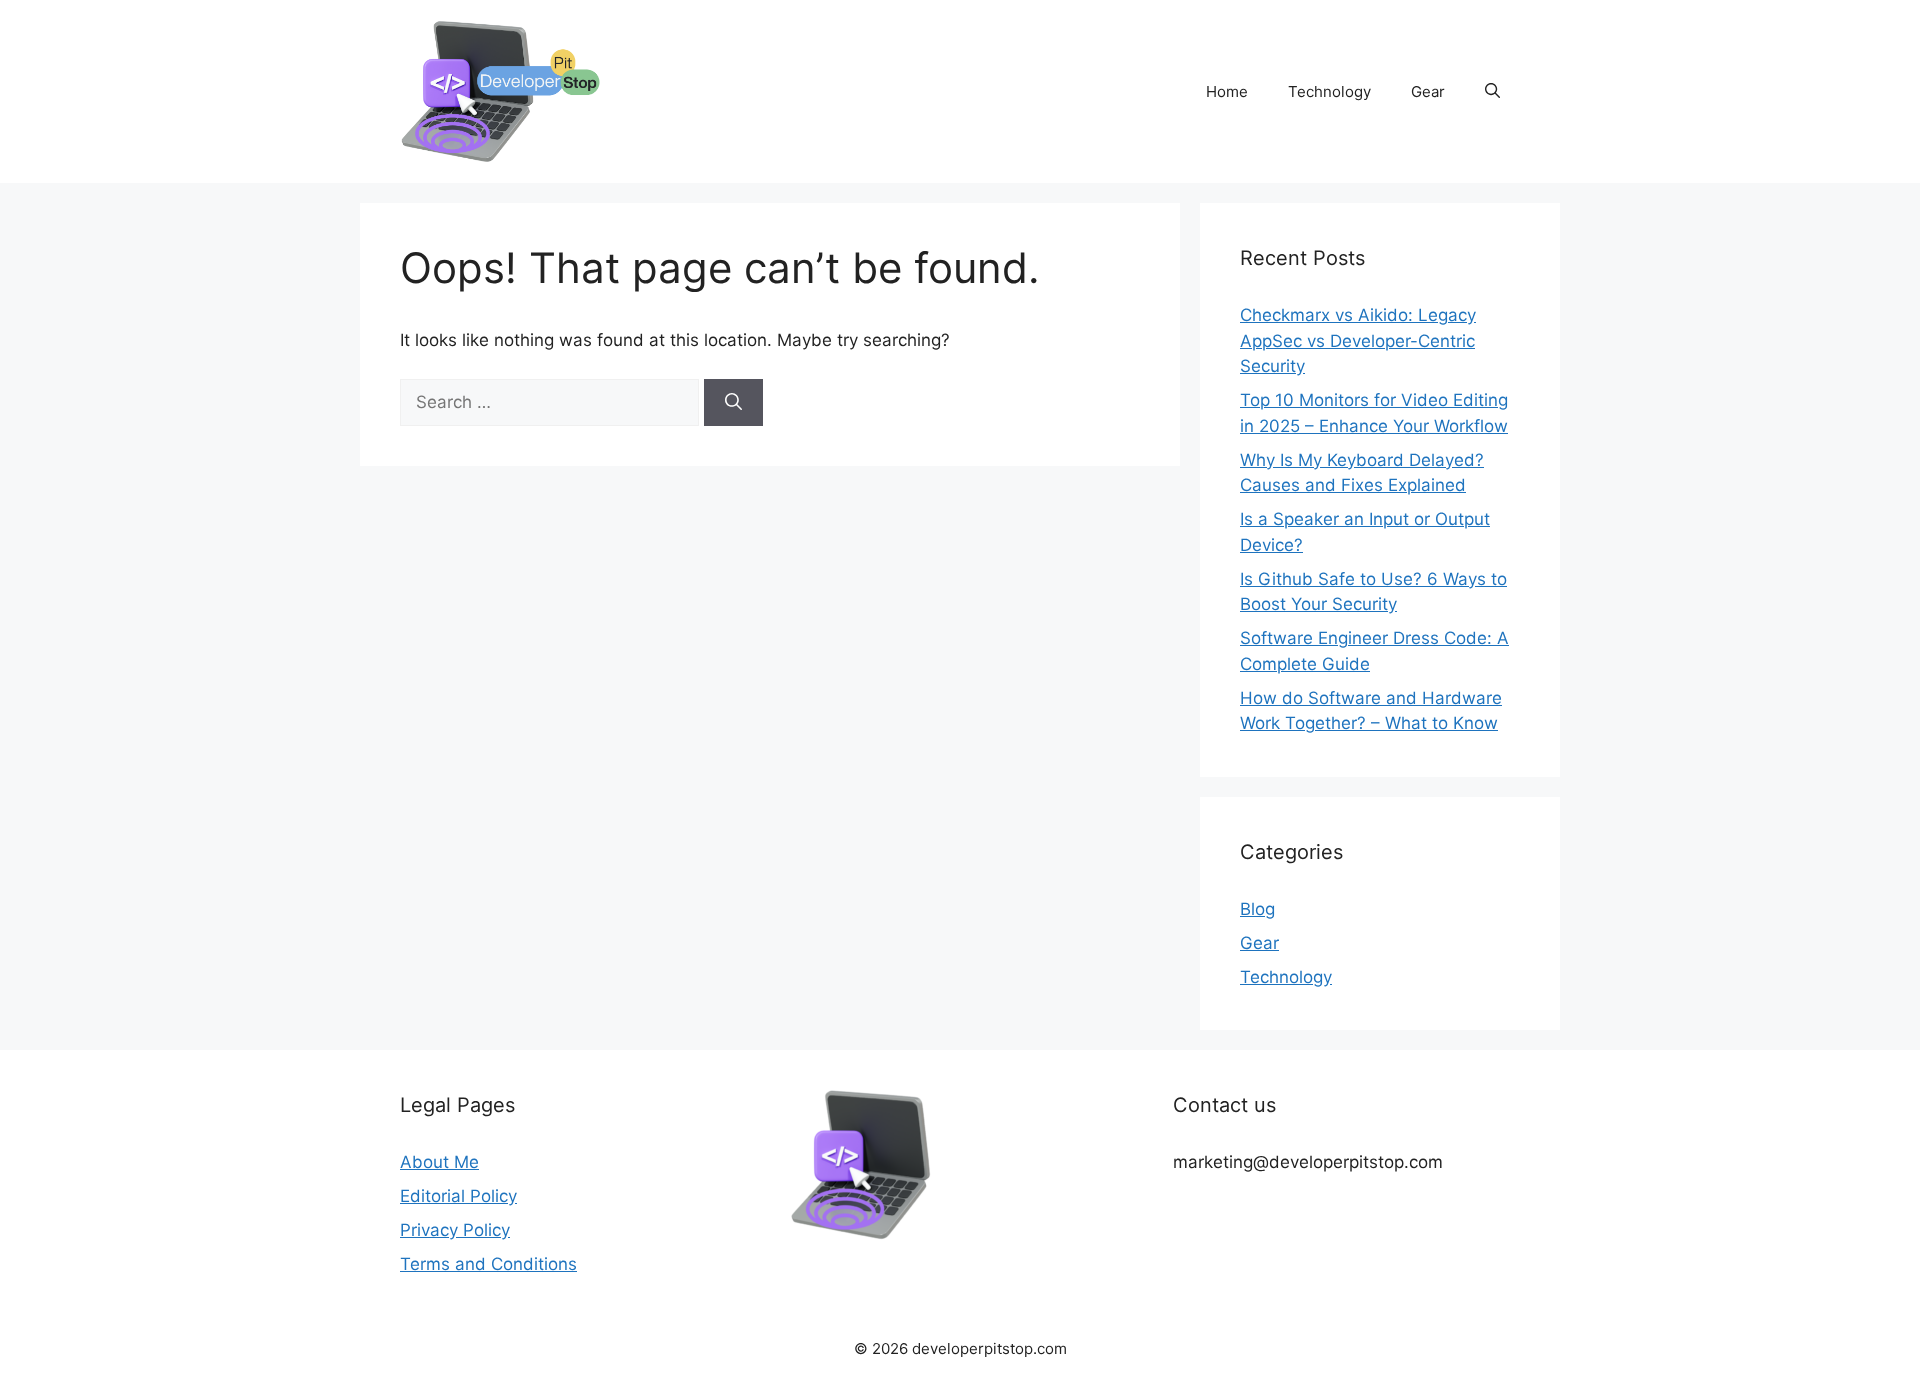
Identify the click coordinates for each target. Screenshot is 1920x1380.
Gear (1428, 91)
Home (1227, 91)
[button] (1492, 92)
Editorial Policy (458, 1196)
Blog (1257, 909)
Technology (1329, 91)
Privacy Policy (455, 1230)
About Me (439, 1162)
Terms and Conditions (488, 1264)
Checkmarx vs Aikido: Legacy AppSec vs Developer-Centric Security (1358, 340)
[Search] (733, 403)
